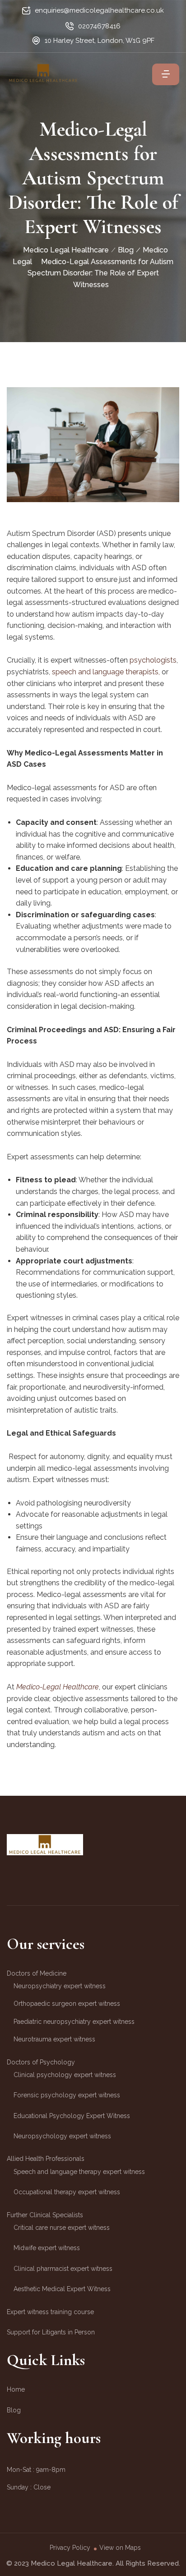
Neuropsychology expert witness (62, 2136)
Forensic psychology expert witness (67, 2095)
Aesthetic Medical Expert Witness (62, 2289)
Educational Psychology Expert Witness (72, 2116)
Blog (14, 2410)
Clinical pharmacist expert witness (63, 2269)
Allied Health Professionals (46, 2159)
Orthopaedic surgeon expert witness (67, 2004)
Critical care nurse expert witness (62, 2228)
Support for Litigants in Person (51, 2332)
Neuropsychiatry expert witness (60, 1986)
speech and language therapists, (106, 672)
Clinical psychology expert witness (65, 2075)
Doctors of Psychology (41, 2062)
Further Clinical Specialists (45, 2215)
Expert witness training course (50, 2312)
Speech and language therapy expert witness (79, 2172)
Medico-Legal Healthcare (58, 1687)
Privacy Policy (70, 2548)
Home (16, 2389)
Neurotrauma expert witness (54, 2039)
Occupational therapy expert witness (67, 2192)
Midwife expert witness (47, 2248)
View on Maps (120, 2548)
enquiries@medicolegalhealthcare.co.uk (99, 10)
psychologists (153, 660)
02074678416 (99, 26)
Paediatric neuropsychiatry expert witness (74, 2022)
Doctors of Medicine (37, 1973)
